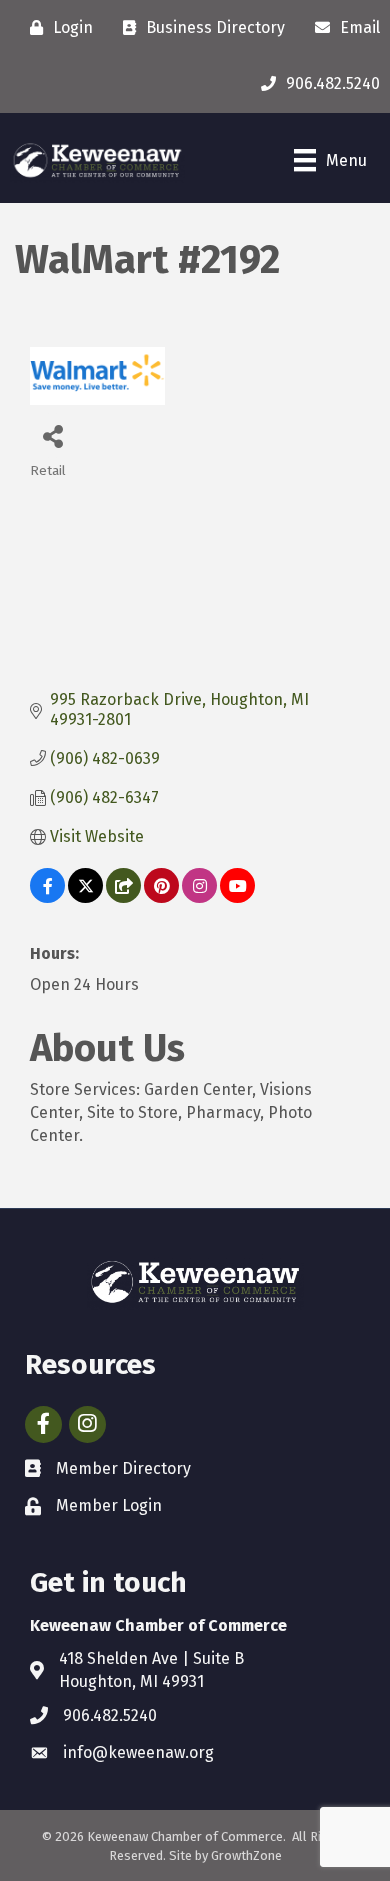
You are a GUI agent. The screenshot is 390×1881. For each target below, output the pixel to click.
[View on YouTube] (237, 897)
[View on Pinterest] (161, 897)
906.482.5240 (110, 1715)
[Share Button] (52, 435)
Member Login (109, 1505)
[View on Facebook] (47, 897)
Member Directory (123, 1468)
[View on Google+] (123, 897)
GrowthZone (246, 1855)
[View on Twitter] (85, 897)
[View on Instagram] (199, 897)
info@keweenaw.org (138, 1752)
